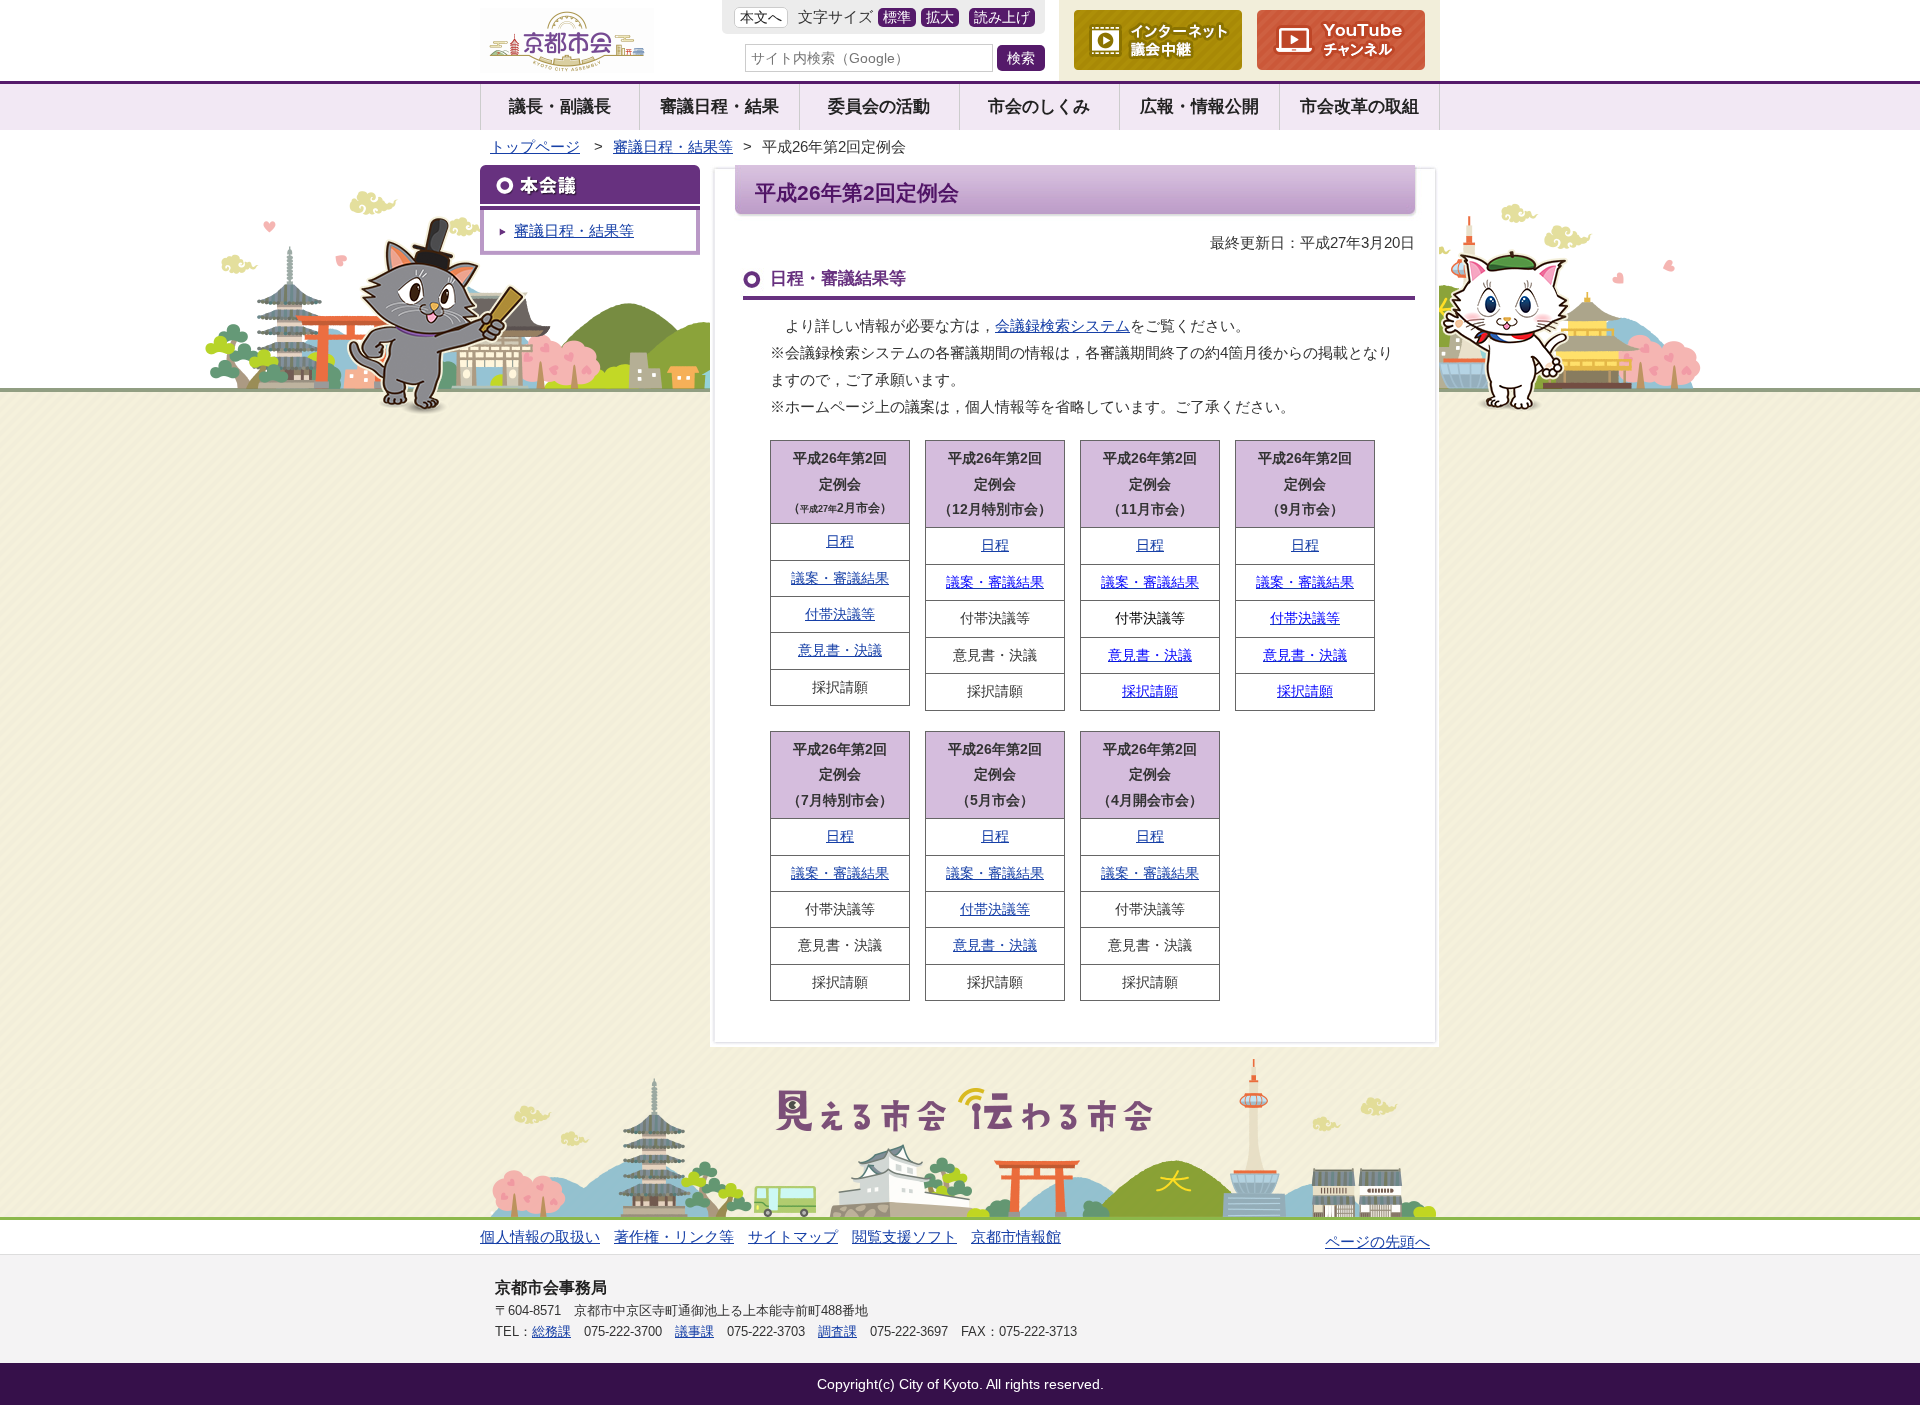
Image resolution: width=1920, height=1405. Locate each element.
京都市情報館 (1016, 1236)
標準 (897, 17)
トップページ (535, 146)
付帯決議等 (840, 614)
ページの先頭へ (1377, 1241)
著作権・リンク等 (674, 1236)
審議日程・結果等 (673, 146)
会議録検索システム (1062, 325)
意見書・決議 (840, 650)
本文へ (761, 17)
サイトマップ (793, 1236)
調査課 (837, 1331)
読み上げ (1002, 17)
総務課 (551, 1331)
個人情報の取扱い (540, 1236)
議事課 (694, 1331)
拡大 (940, 17)
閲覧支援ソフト (904, 1236)
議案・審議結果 (840, 578)
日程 (840, 541)
